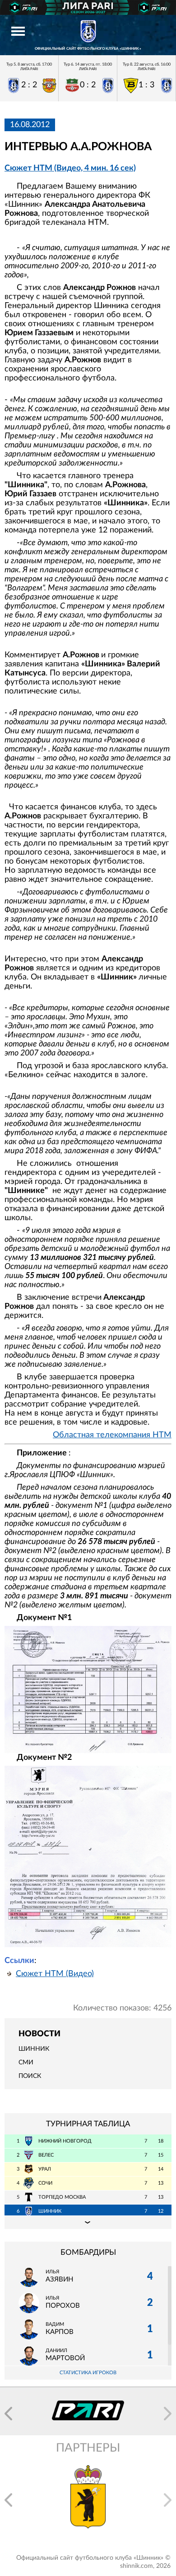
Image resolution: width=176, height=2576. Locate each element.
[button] (8, 2414)
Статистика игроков (88, 2373)
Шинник (34, 2049)
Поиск (30, 2076)
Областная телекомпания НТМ (112, 1435)
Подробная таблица (88, 2222)
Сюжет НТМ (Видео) (55, 1974)
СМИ (26, 2063)
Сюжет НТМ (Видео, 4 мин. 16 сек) (70, 168)
